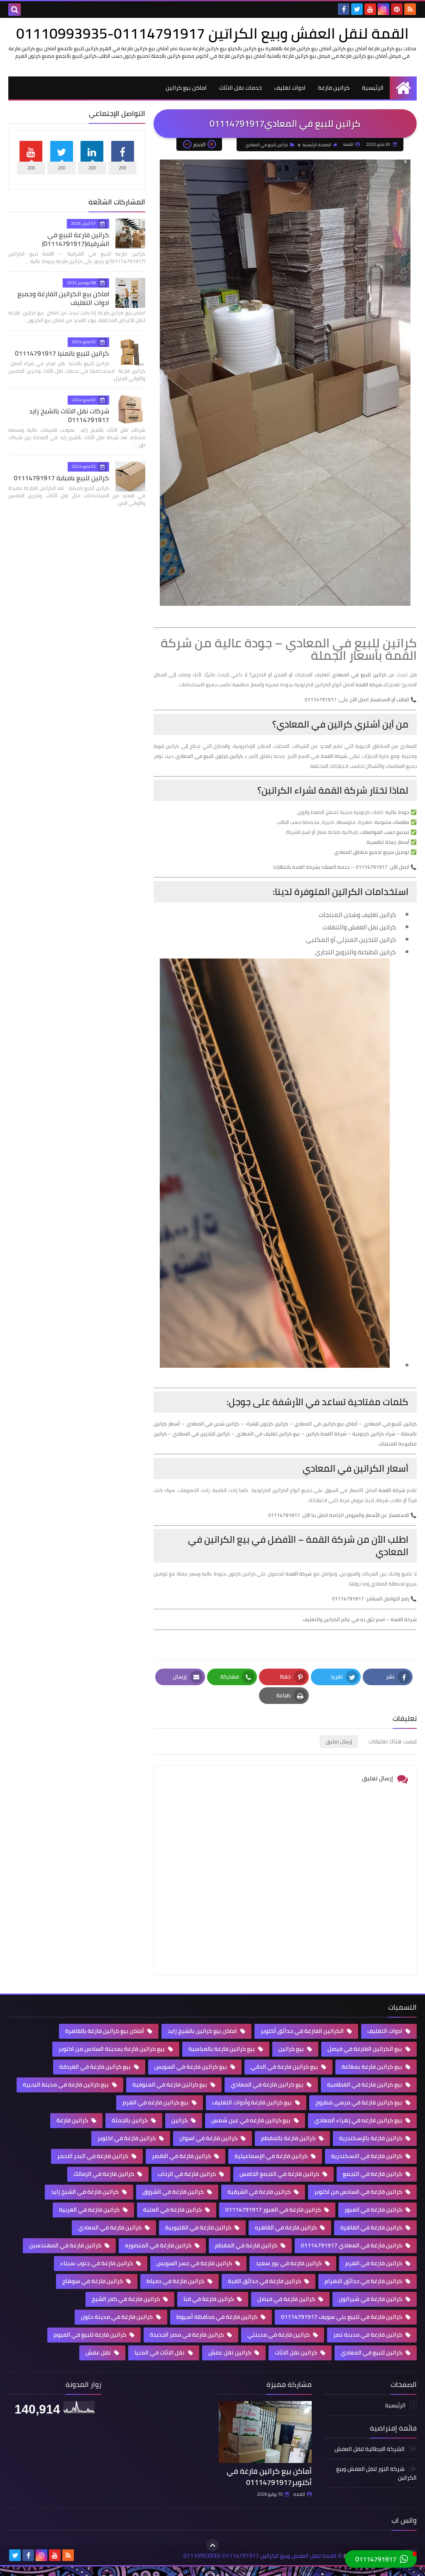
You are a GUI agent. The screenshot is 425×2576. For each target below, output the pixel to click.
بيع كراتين (292, 2049)
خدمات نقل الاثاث (241, 88)
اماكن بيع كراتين (186, 88)
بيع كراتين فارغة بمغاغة (372, 2067)
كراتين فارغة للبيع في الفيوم (90, 2335)
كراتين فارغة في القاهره (286, 2227)
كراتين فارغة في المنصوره (159, 2245)
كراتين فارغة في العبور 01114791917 (274, 2210)
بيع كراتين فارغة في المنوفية (170, 2084)
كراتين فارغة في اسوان (209, 2138)
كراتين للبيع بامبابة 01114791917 (61, 478)
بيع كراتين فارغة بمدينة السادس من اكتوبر (112, 2049)
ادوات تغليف (290, 88)
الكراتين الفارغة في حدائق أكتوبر (303, 2031)
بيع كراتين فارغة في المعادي (268, 2084)
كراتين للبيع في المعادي (267, 145)
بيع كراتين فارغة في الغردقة (96, 2067)
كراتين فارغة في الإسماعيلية (272, 2156)
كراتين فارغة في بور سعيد (289, 2263)
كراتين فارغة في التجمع (373, 2174)
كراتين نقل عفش (230, 2352)
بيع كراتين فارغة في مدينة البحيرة (66, 2084)
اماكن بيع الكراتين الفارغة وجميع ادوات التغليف (63, 298)
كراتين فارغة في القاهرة (372, 2227)
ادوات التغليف (385, 2031)
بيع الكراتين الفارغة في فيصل (365, 2049)
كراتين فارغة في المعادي (110, 2227)
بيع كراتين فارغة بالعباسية (222, 2049)
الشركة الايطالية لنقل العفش (370, 2449)
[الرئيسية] (403, 88)
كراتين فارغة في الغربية (90, 2210)
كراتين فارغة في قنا (209, 2299)
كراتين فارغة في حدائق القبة (265, 2281)
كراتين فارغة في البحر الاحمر (93, 2156)
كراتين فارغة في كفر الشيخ (126, 2299)
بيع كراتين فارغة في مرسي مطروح (359, 2102)
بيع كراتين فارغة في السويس (191, 2067)
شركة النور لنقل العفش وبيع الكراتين (376, 2473)
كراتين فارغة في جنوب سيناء (97, 2263)
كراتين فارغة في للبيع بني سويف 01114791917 (342, 2317)
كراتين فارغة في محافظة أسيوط (217, 2317)
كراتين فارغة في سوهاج (93, 2281)
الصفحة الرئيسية (317, 145)
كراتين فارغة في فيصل (287, 2299)
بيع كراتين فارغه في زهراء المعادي (359, 2120)
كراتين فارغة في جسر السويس (195, 2263)
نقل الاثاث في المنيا (160, 2352)
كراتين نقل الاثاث (297, 2352)
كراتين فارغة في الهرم (374, 2263)
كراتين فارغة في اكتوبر (127, 2138)
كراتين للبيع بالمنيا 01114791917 (62, 353)
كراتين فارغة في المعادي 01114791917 (352, 2245)
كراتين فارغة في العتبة (173, 2210)
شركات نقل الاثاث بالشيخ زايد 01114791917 (69, 415)
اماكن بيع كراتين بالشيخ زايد (203, 2031)
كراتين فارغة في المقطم (247, 2245)
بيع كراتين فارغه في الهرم (156, 2102)
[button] (381, 2559)
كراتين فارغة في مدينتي (279, 2335)
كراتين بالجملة (130, 2120)
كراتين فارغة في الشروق (174, 2192)
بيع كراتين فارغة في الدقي (285, 2067)
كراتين (180, 2120)
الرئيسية (373, 88)
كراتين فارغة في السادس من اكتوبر (359, 2192)
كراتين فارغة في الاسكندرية (367, 2156)
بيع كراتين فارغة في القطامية (365, 2084)
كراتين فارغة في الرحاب (187, 2174)
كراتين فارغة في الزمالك (104, 2174)
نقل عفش (99, 2352)
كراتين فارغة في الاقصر (182, 2156)
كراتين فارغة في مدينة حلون (117, 2317)
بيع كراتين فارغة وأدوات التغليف (253, 2102)
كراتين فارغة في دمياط (176, 2281)
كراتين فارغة (334, 88)
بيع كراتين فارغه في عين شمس (252, 2120)
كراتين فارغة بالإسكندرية (371, 2138)
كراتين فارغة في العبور (374, 2210)
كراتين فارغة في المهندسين (66, 2245)
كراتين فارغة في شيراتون (371, 2299)
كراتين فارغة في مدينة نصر (368, 2335)
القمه (299, 2494)
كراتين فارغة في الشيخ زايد (85, 2192)
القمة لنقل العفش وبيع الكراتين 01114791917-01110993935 (212, 33)
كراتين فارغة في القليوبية (199, 2227)
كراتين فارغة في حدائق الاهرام (364, 2281)
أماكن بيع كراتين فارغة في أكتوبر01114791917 (269, 2477)
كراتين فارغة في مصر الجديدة (187, 2335)
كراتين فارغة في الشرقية (260, 2192)
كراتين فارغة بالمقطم (289, 2138)
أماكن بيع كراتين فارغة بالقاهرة (105, 2031)
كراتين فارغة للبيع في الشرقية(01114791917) (76, 239)
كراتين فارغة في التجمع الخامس (280, 2174)
